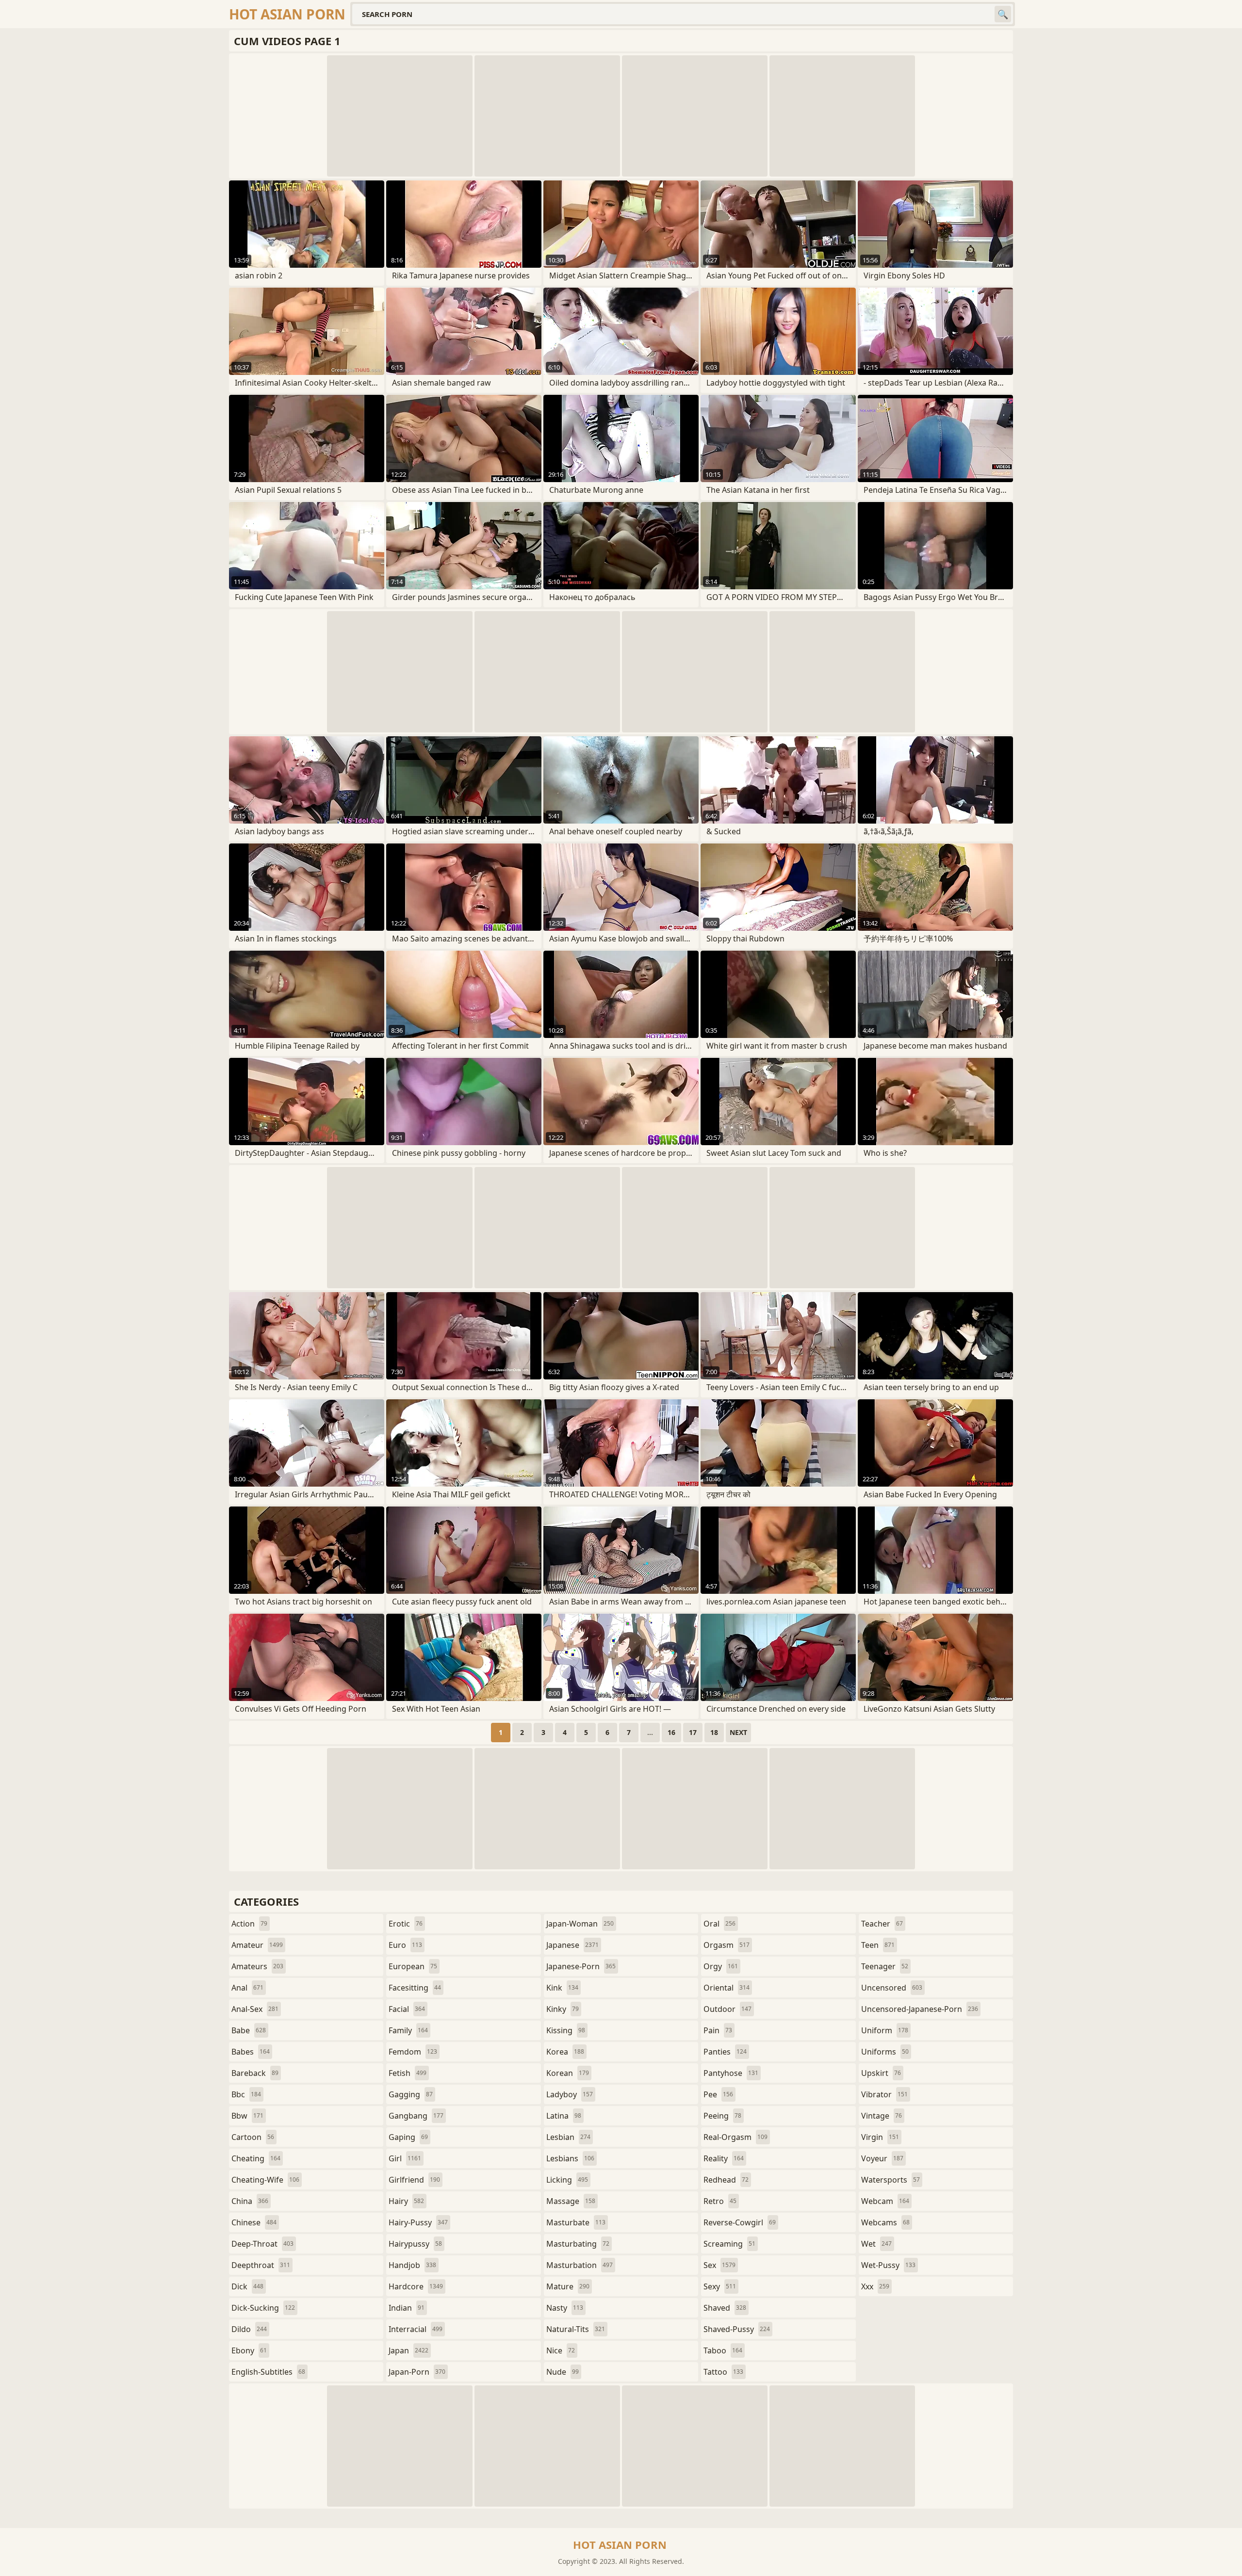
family (408, 2030)
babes (251, 2052)
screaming (729, 2244)
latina (564, 2116)
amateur (257, 1945)
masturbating (578, 2244)
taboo (723, 2350)
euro (405, 1945)
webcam (885, 2201)
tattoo (723, 2372)
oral (719, 1924)
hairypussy (415, 2244)
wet (876, 2244)
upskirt (881, 2073)
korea (565, 2052)
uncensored (892, 1988)
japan (409, 2350)
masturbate (576, 2222)
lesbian (568, 2137)
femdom (413, 2052)
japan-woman (580, 1924)
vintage (882, 2116)
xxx (875, 2286)
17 (693, 1732)
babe (249, 2030)
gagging (411, 2094)
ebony (249, 2350)
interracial (416, 2329)
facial (407, 2009)
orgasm (727, 1945)
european (413, 1966)
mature (568, 2286)
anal (247, 1988)
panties (725, 2052)
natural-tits (576, 2329)
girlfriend (414, 2180)
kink (562, 1988)
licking (567, 2180)
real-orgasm (735, 2137)
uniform (885, 2030)
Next (738, 1732)
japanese (572, 1945)
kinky (563, 2009)
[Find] (1003, 14)
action (249, 1924)
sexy (720, 2286)
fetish (408, 2073)
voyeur (882, 2158)
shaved (725, 2308)
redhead (726, 2180)
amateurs (257, 1966)
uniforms (885, 2052)
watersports (891, 2180)
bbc (246, 2094)
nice (561, 2350)
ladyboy (570, 2094)
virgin (880, 2137)
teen (878, 1945)
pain (718, 2030)
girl (405, 2158)
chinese (254, 2222)
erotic (406, 1924)
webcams (885, 2222)
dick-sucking (263, 2308)
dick (247, 2286)
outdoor (727, 2009)
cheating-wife (265, 2180)
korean (568, 2073)
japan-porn (417, 2372)
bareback (255, 2073)
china (250, 2201)
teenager (885, 1966)
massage (571, 2201)
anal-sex (255, 2009)
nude (563, 2372)
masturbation (580, 2265)
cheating (256, 2158)
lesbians (570, 2158)
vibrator (884, 2094)
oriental (727, 1988)
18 (714, 1732)
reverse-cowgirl (740, 2222)
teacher (882, 1924)
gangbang (416, 2116)
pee (718, 2094)
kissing (566, 2030)
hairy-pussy (418, 2222)
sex (719, 2265)
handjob (412, 2265)
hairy (406, 2201)
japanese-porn (581, 1966)
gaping (408, 2137)
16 (671, 1732)
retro (720, 2201)
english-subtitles (268, 2372)
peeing (722, 2116)
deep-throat (262, 2244)
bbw (247, 2116)
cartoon (253, 2137)
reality (724, 2158)
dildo (249, 2329)
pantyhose (731, 2073)
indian (407, 2308)
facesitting (415, 1988)
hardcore (416, 2286)
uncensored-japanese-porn (920, 2009)
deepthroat (261, 2265)
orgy (721, 1966)
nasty (565, 2308)
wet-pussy (888, 2265)
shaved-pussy (737, 2329)
